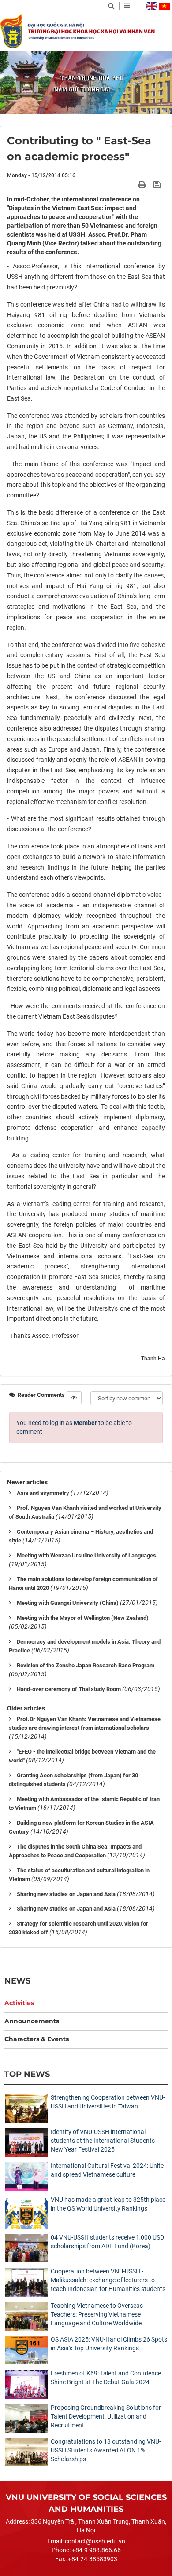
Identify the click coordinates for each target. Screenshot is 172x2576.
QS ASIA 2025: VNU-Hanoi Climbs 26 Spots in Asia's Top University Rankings (109, 2344)
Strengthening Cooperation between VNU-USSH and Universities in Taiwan (108, 2102)
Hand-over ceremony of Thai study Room (69, 1689)
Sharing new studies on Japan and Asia (66, 1894)
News (17, 1981)
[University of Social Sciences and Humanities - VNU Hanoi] (11, 31)
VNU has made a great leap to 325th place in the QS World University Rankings (108, 2204)
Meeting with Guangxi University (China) (68, 1603)
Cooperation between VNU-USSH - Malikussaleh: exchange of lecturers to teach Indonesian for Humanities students (108, 2280)
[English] (152, 6)
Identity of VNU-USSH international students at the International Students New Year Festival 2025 (103, 2141)
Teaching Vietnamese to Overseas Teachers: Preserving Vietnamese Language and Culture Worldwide (97, 2314)
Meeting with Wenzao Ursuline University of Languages (86, 1555)
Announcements (32, 2021)
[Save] (158, 184)
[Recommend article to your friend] (132, 184)
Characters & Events (37, 2039)
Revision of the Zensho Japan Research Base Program (86, 1665)
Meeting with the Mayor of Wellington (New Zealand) (83, 1618)
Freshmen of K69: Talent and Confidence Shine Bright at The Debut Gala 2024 (106, 2378)
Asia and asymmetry (43, 1493)
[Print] (143, 184)
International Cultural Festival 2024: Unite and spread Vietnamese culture (107, 2170)
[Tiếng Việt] (164, 6)
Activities (19, 2003)
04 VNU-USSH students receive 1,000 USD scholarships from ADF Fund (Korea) (107, 2242)
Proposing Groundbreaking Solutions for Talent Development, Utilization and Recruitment (106, 2416)
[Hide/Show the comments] (74, 1398)
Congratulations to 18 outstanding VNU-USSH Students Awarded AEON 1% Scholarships (106, 2450)
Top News (27, 2074)
